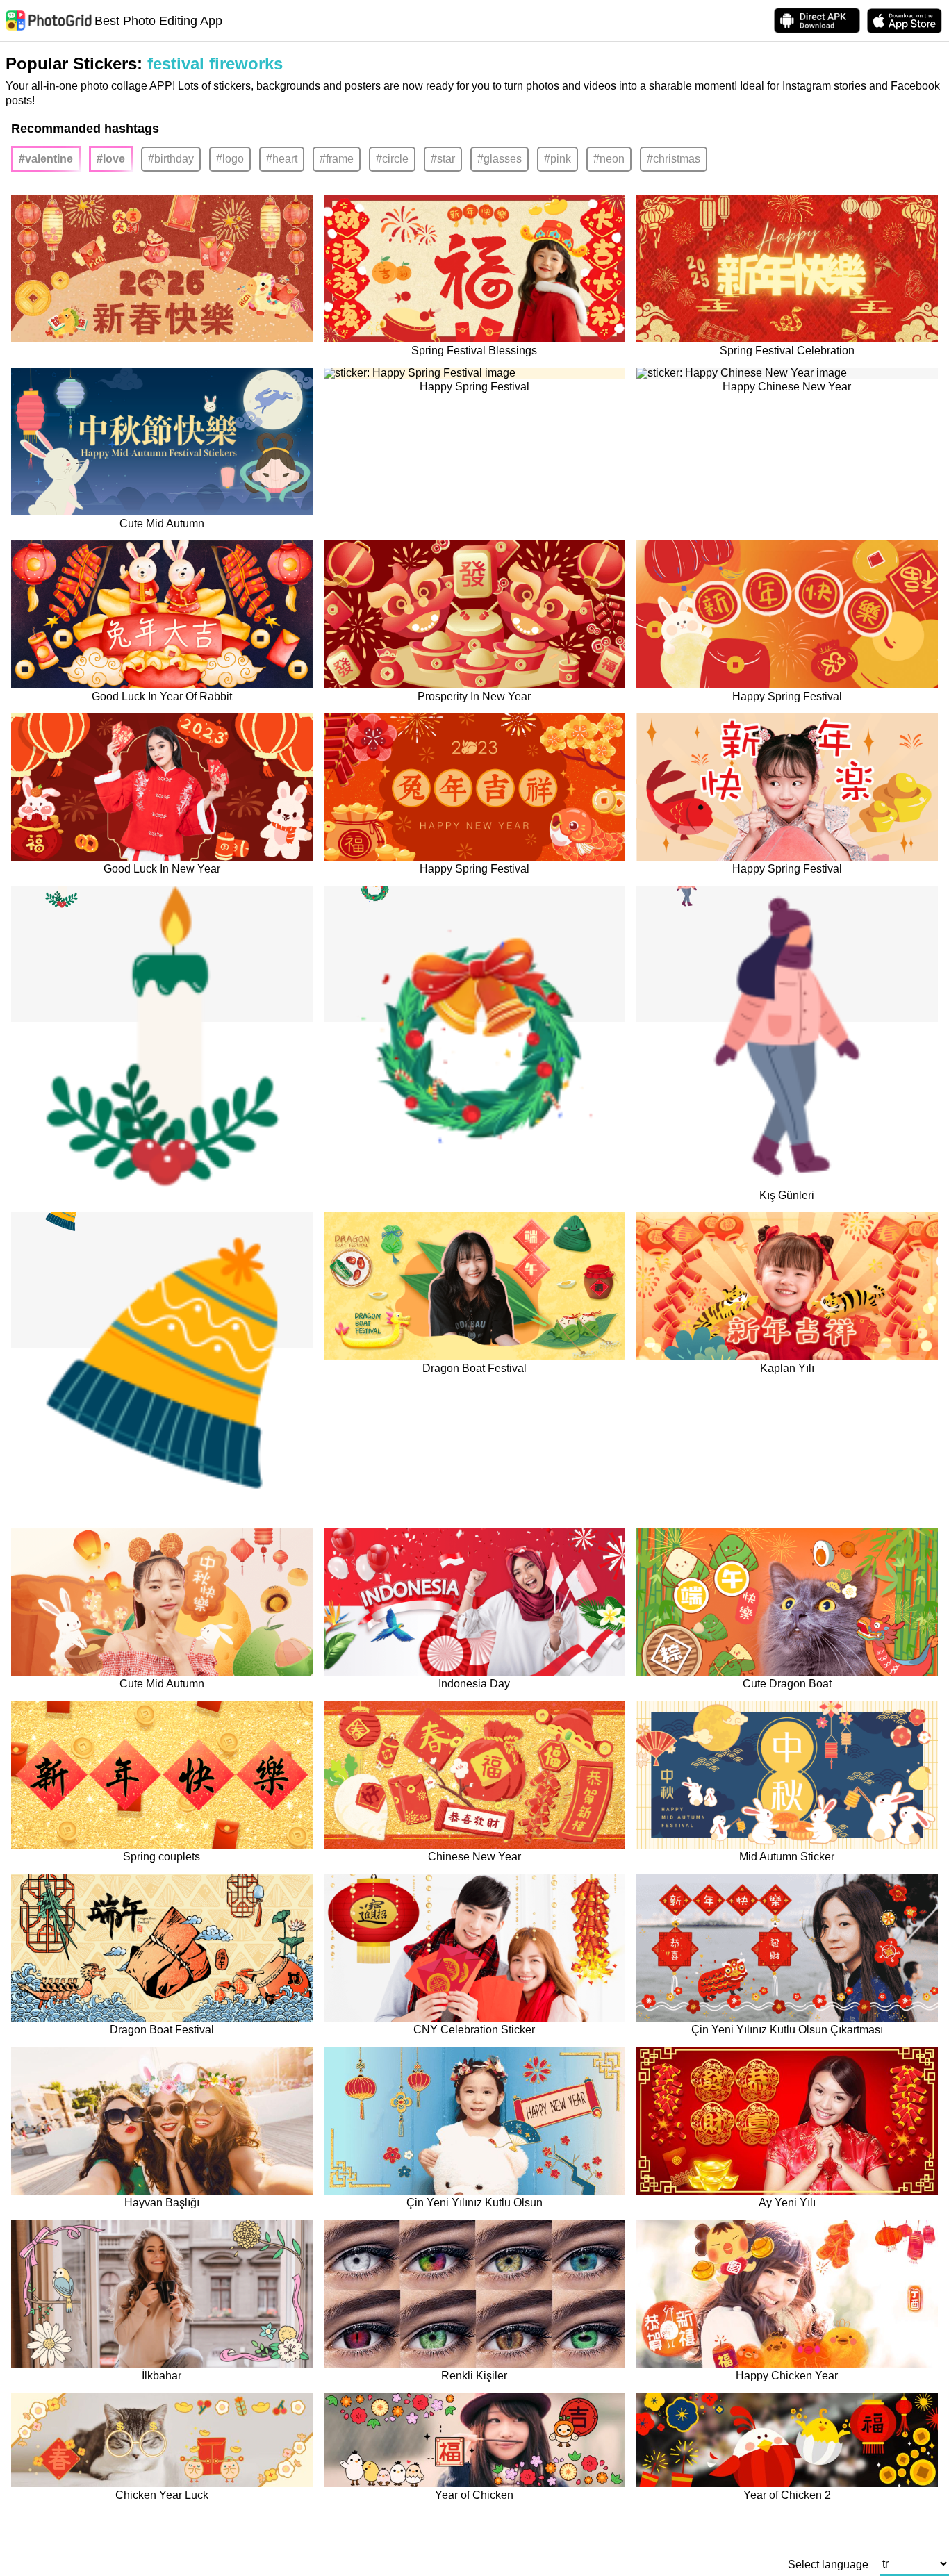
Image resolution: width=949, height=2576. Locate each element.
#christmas (674, 159)
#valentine (46, 159)
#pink (558, 159)
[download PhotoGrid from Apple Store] (905, 21)
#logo (230, 159)
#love (111, 159)
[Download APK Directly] (817, 20)
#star (443, 159)
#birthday (171, 159)
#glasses (500, 159)
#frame (337, 159)
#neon (609, 159)
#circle (392, 159)
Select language (828, 2565)
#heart (282, 159)
